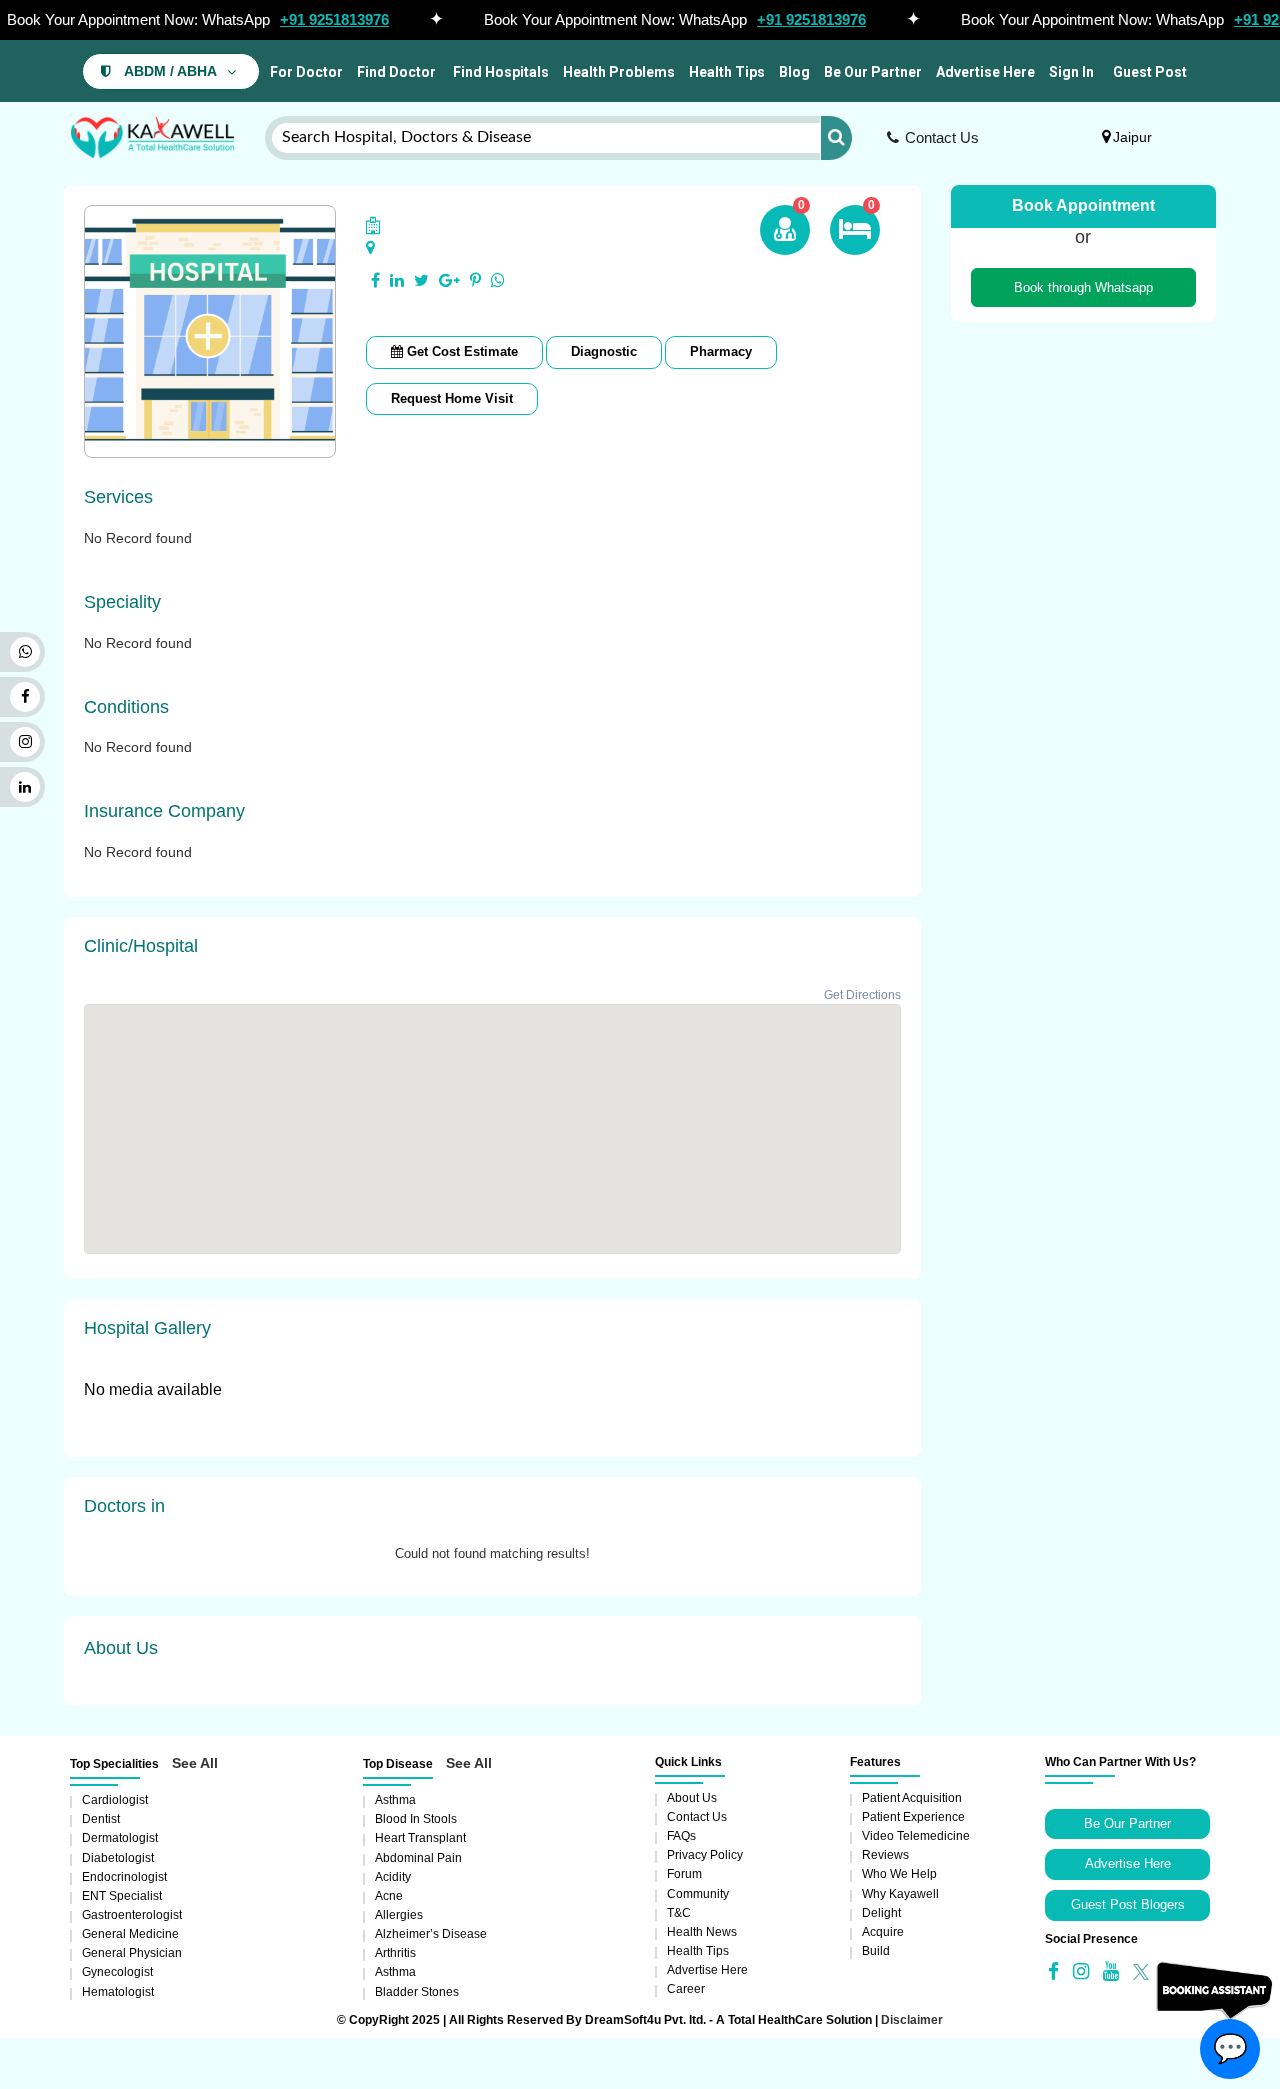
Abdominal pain (418, 1858)
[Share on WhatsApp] (498, 281)
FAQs (681, 1836)
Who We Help (899, 1874)
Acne (389, 1896)
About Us (692, 1798)
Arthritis (395, 1953)
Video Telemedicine (916, 1836)
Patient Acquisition (912, 1798)
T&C (679, 1913)
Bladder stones (417, 1992)
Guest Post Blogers (1128, 1904)
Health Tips (727, 72)
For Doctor (305, 72)
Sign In (1071, 72)
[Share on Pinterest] (475, 281)
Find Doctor (396, 72)
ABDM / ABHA (170, 71)
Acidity (393, 1877)
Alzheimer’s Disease (431, 1934)
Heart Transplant (420, 1838)
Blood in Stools (416, 1819)
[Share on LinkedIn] (397, 281)
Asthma (395, 1800)
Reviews (885, 1855)
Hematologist (118, 1992)
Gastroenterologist (132, 1915)
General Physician (132, 1953)
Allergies (399, 1915)
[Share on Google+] (449, 281)
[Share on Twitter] (421, 281)
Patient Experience (913, 1817)
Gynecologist (117, 1972)
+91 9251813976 (334, 19)
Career (686, 1989)
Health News (702, 1932)
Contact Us (942, 137)
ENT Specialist (122, 1896)
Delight (881, 1913)
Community (698, 1894)
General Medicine (130, 1934)
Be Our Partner (873, 72)
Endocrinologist (124, 1877)
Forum (684, 1874)
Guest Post (1150, 72)
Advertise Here (985, 72)
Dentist (101, 1819)
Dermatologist (120, 1838)
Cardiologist (115, 1800)
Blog (794, 72)
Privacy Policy (705, 1855)
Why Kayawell (900, 1894)
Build (876, 1951)
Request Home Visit (452, 398)
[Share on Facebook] (375, 281)
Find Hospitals (499, 72)
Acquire (883, 1932)
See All (195, 1763)
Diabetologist (118, 1858)
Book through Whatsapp (1083, 287)
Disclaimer (912, 2020)
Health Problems (619, 72)
